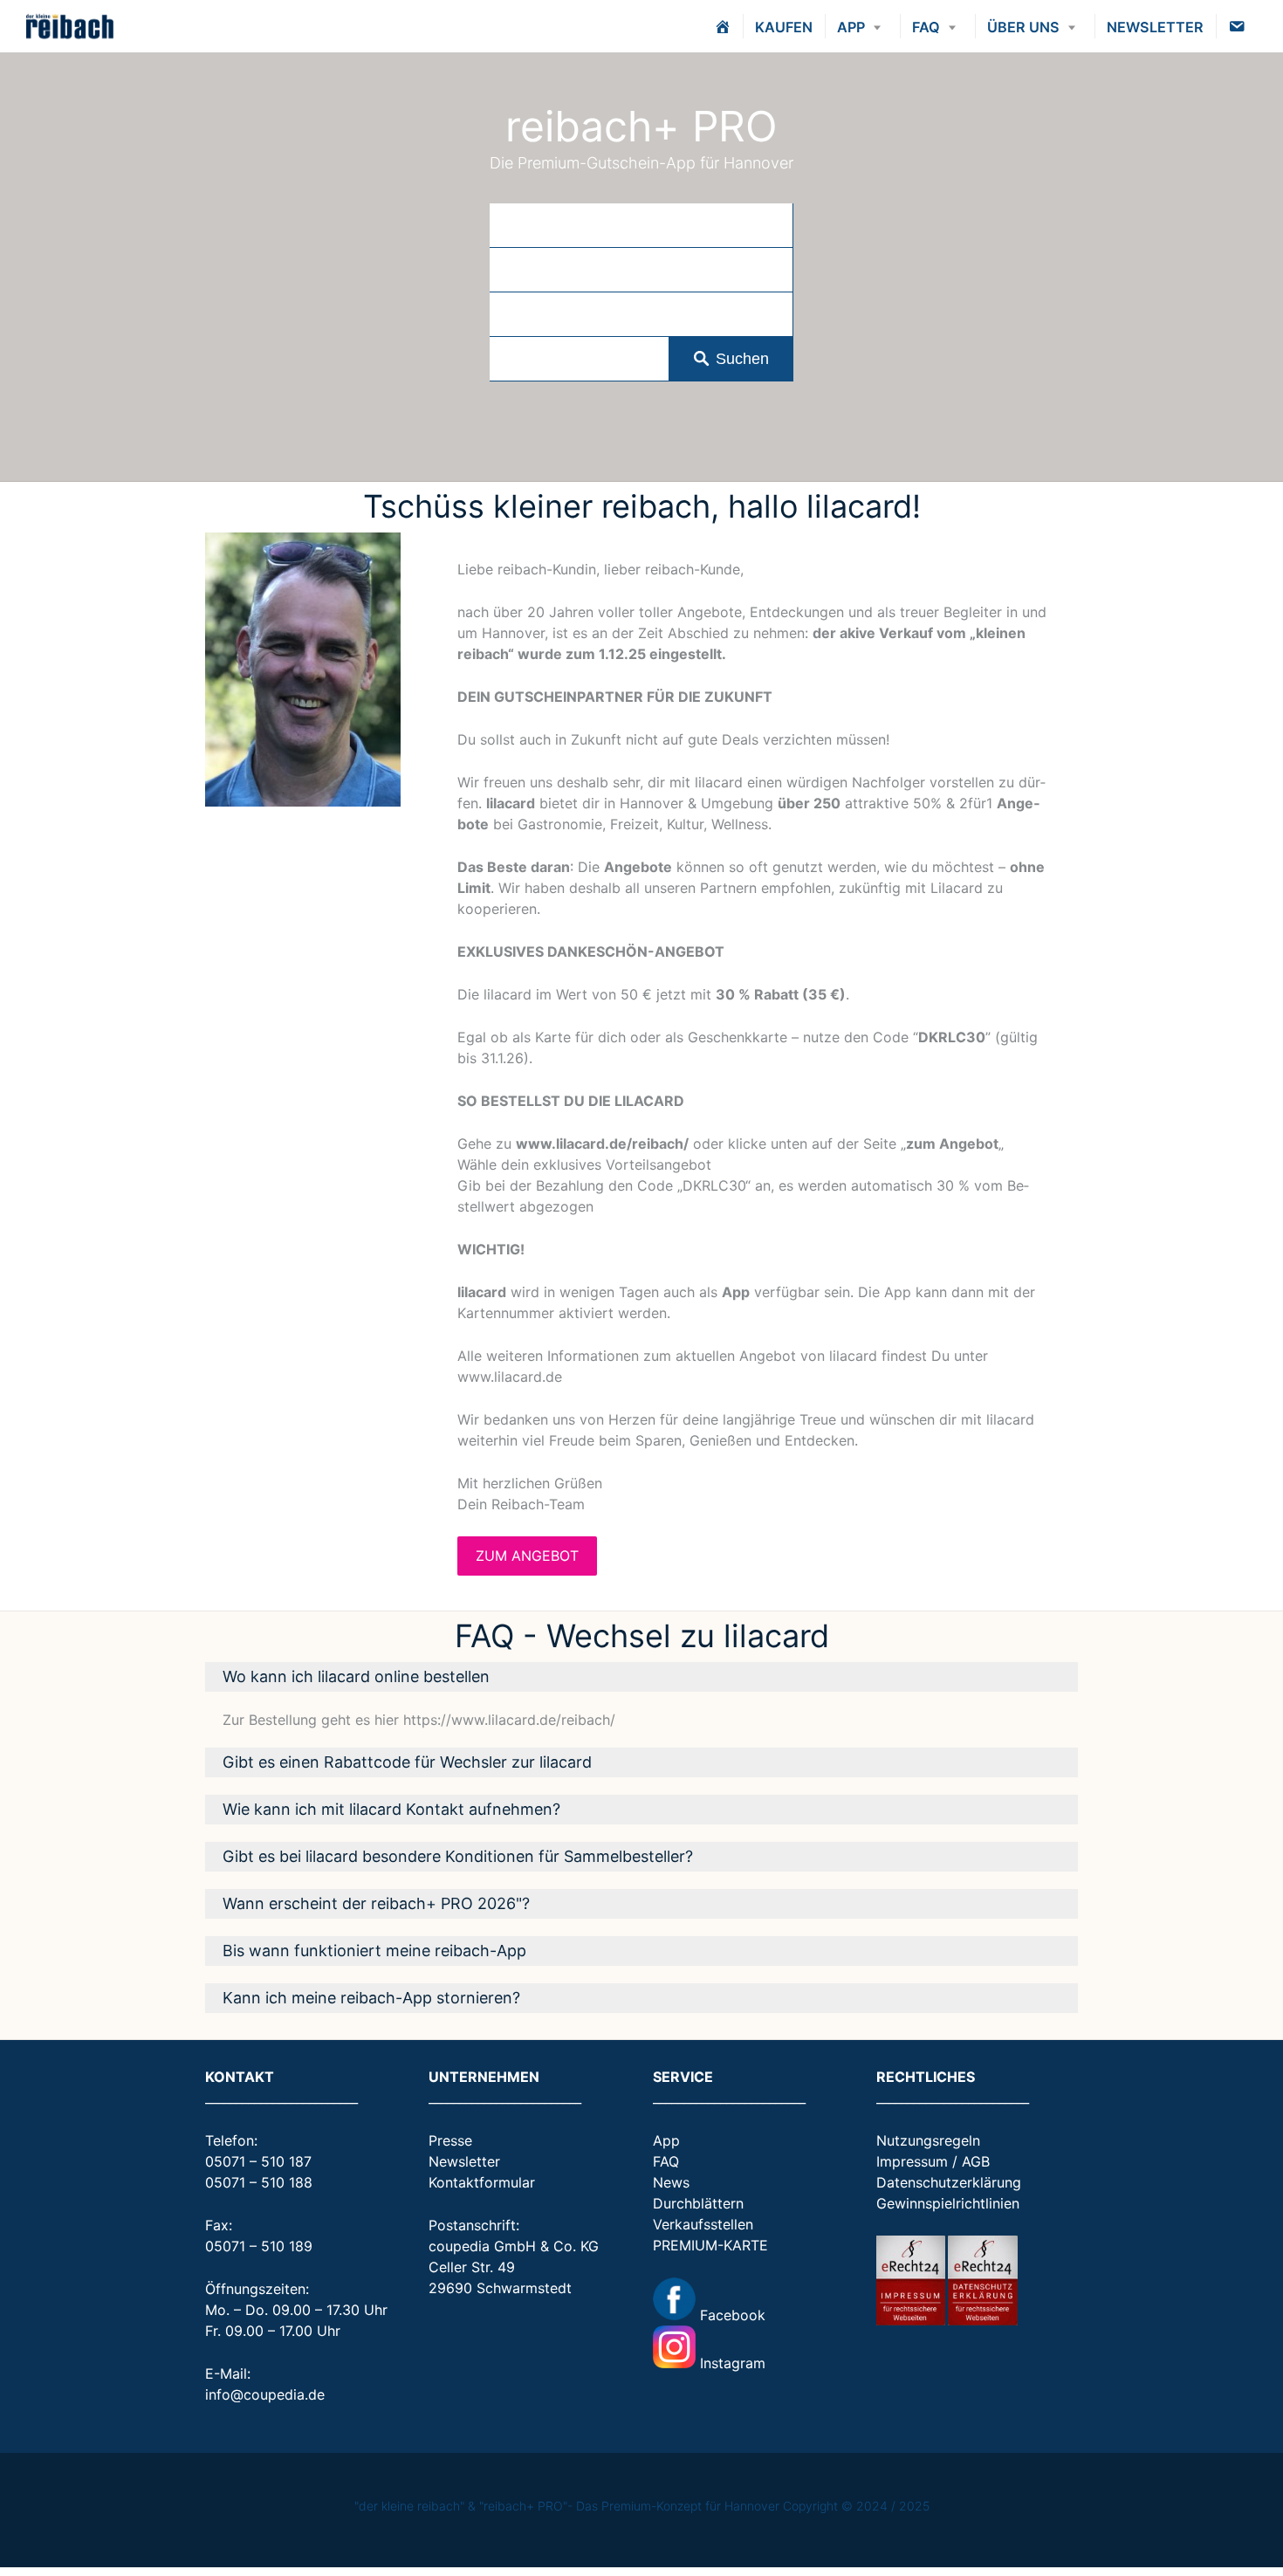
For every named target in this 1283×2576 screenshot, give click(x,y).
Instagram (731, 2363)
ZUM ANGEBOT (527, 1556)
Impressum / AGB (933, 2161)
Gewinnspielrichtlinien (948, 2203)
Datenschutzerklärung (949, 2182)
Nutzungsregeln (928, 2140)
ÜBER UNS (1023, 27)
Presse (450, 2140)
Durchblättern (698, 2203)
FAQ (926, 27)
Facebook (731, 2315)
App (666, 2140)
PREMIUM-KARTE (710, 2245)
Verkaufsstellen (703, 2224)
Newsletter (464, 2161)
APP (851, 27)
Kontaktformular (482, 2182)
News (671, 2182)
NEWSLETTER (1155, 27)
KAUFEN (784, 27)
